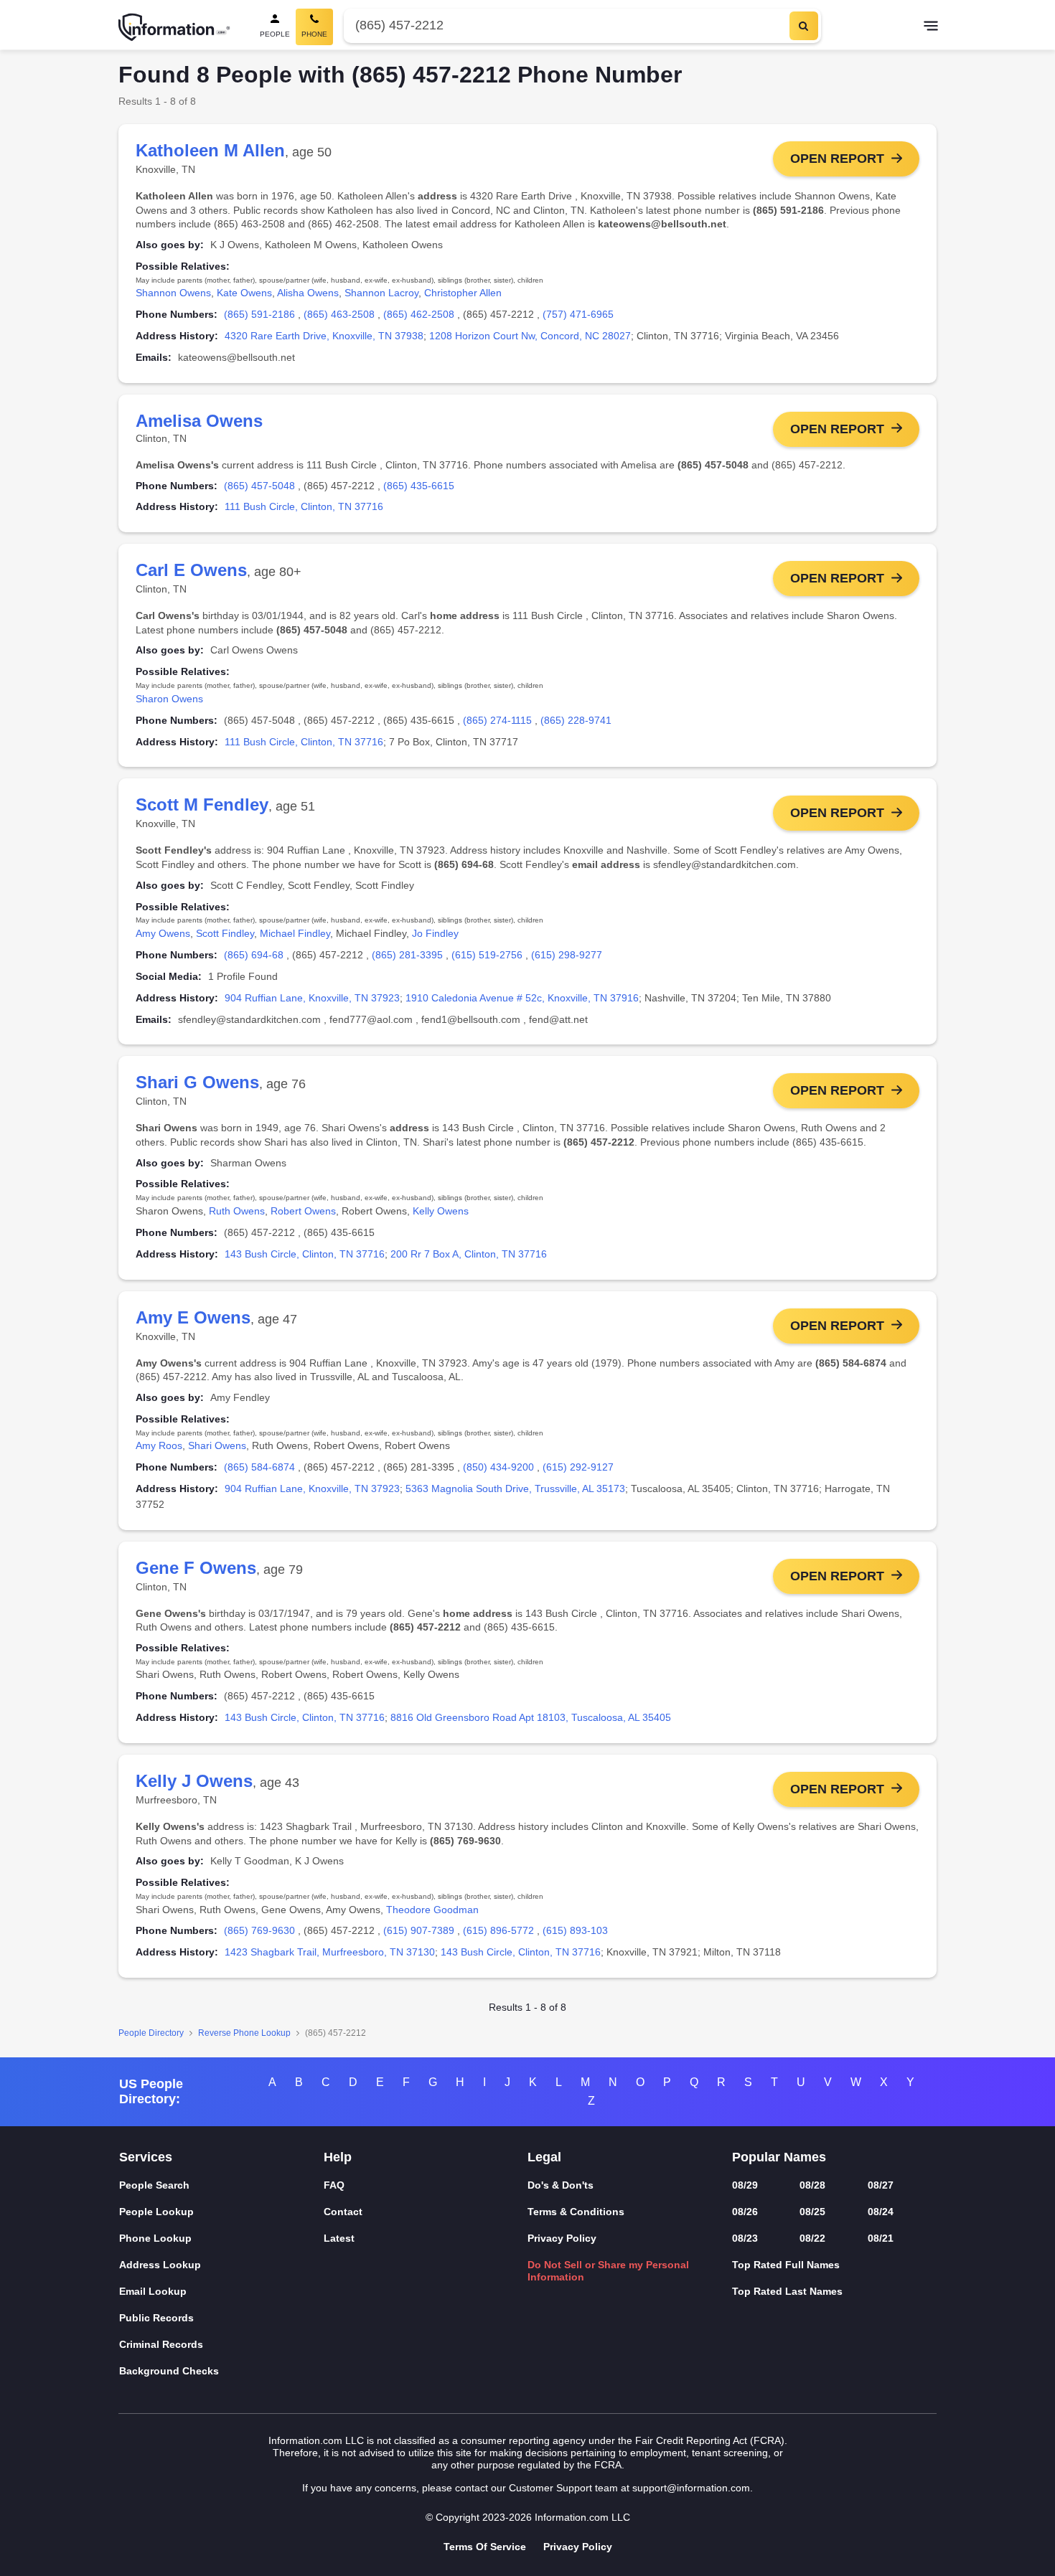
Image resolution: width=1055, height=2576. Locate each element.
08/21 (881, 2238)
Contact (343, 2212)
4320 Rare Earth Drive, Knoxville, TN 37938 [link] (324, 336)
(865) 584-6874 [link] (259, 1467)
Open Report (837, 159)
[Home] (174, 27)
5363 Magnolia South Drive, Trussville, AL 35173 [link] (515, 1488)
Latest (339, 2238)
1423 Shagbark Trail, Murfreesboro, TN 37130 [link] (330, 1952)
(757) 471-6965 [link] (578, 314)
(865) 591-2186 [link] (259, 314)
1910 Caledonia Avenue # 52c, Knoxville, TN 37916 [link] (522, 998)
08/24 (881, 2212)
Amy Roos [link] (159, 1445)
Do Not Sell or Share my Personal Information (608, 2271)
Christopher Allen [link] (463, 293)
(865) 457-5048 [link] (259, 486)
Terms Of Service (485, 2547)
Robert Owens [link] (303, 1211)
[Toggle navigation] (931, 27)
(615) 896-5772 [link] (498, 1930)
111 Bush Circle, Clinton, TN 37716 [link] (304, 506)
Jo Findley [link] (435, 933)
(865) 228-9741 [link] (576, 720)
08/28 (812, 2185)
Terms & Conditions (576, 2212)
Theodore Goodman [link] (432, 1910)
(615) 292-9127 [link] (578, 1467)
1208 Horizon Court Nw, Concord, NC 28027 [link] (530, 336)
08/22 (812, 2238)
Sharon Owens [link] (169, 699)
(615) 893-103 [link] (575, 1930)
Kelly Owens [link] (441, 1211)
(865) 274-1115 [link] (497, 720)
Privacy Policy (562, 2238)
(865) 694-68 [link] (254, 955)
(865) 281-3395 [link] (407, 955)
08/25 (812, 2212)
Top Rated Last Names (787, 2291)
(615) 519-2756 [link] (487, 955)
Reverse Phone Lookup (244, 2033)
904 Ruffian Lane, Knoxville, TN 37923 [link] (312, 998)
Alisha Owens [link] (308, 293)
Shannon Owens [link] (173, 293)
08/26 (745, 2212)
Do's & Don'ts (561, 2185)
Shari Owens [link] (217, 1445)
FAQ (334, 2185)
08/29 (745, 2185)
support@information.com (691, 2488)
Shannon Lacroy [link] (381, 293)
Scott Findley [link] (225, 933)
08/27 (881, 2185)
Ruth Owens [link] (237, 1211)
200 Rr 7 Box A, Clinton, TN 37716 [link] (469, 1254)
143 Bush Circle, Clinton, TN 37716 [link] (305, 1254)
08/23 (745, 2238)
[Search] (804, 26)
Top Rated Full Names (786, 2265)
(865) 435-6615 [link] (419, 486)
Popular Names (779, 2157)
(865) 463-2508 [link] (339, 314)
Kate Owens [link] (244, 293)
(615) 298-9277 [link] (567, 955)
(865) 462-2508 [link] (419, 314)
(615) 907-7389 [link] (419, 1930)
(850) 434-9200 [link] (498, 1467)
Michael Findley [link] (295, 933)
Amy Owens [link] (163, 933)
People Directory (151, 2033)
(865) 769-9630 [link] (259, 1930)
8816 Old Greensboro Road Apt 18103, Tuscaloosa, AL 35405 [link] (531, 1717)
